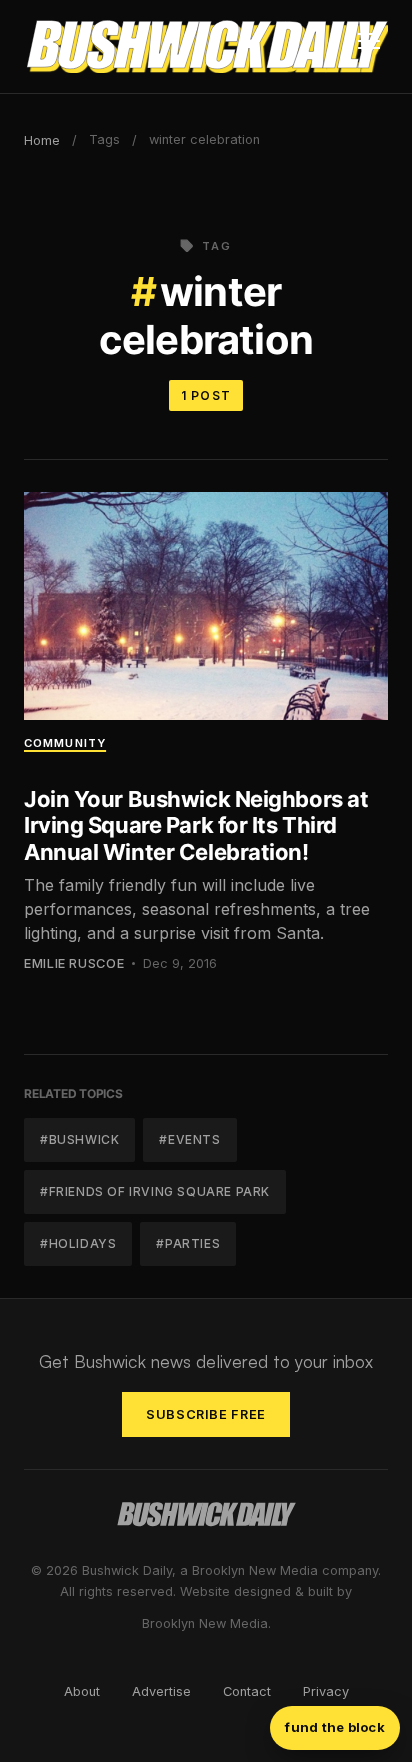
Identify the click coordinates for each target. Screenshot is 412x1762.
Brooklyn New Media (205, 1623)
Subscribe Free (206, 1414)
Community (65, 743)
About (82, 1691)
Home (42, 140)
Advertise (161, 1691)
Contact (247, 1691)
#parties (188, 1243)
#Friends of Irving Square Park (155, 1191)
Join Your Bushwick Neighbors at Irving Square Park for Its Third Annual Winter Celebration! (196, 825)
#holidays (78, 1243)
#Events (189, 1139)
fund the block (335, 1727)
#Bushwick (79, 1139)
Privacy (326, 1691)
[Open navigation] (369, 47)
